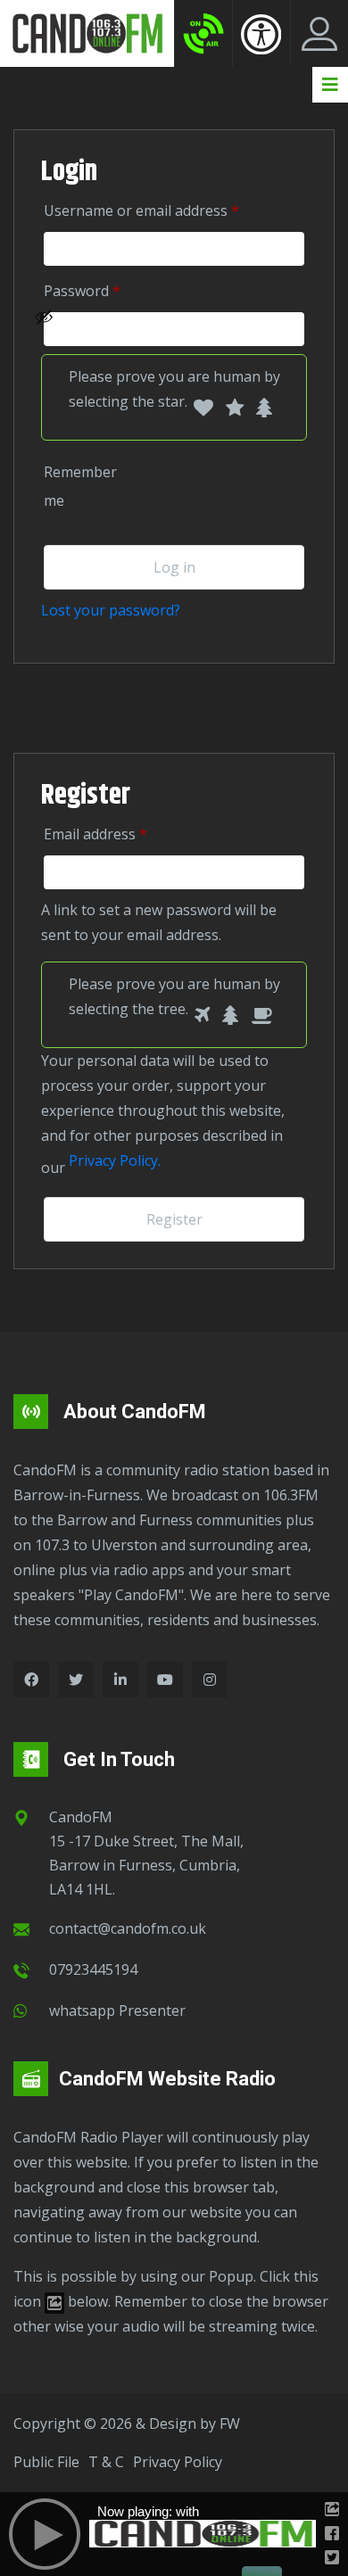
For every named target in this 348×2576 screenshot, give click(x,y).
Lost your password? (111, 610)
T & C (106, 2462)
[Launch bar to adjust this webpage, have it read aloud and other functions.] (261, 34)
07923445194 (93, 1969)
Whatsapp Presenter (117, 2010)
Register (174, 1219)
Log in (174, 567)
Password (108, 290)
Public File (46, 2462)
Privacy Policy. (115, 1160)
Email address (121, 834)
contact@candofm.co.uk (128, 1928)
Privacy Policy (178, 2462)
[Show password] (164, 329)
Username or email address (167, 210)
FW (230, 2423)
